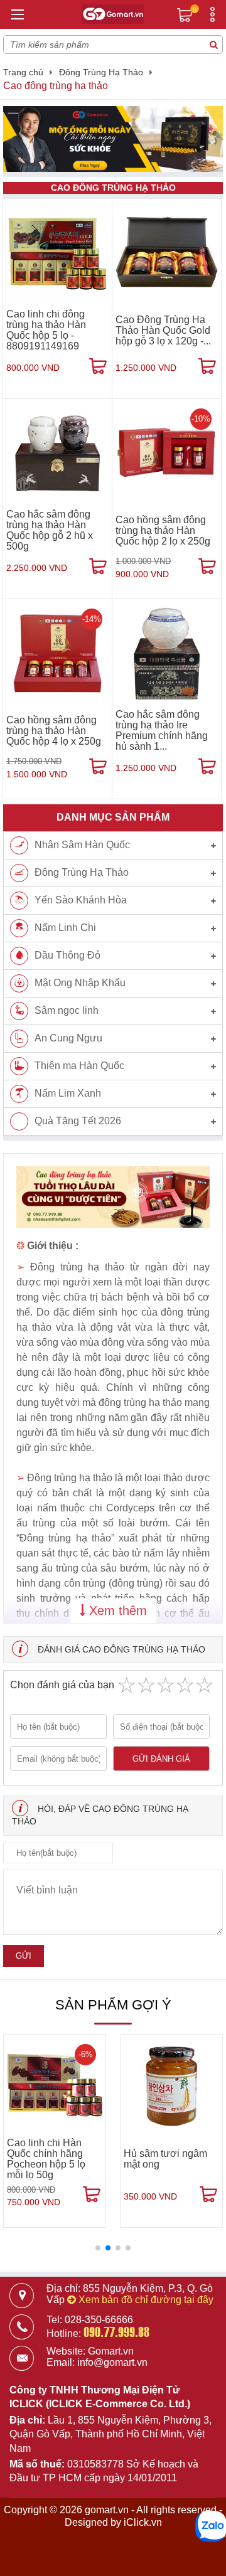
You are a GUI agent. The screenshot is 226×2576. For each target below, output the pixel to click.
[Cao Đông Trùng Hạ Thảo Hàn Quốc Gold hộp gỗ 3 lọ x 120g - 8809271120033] (167, 253)
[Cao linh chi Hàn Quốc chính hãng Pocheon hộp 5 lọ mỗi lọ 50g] (55, 2085)
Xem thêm (116, 1610)
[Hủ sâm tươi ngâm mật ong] (171, 2085)
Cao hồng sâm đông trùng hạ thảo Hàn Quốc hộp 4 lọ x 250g (54, 731)
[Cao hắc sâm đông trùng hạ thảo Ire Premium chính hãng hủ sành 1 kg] (167, 653)
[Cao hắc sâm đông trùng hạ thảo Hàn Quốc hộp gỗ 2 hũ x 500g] (57, 453)
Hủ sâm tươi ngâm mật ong (165, 2159)
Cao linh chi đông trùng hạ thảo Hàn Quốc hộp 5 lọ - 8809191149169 (46, 330)
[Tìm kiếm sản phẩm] (213, 45)
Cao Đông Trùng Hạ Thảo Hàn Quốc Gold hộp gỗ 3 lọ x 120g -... (163, 330)
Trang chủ (23, 72)
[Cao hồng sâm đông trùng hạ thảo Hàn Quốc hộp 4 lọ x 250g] (57, 653)
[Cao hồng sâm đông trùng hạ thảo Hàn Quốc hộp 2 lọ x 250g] (167, 453)
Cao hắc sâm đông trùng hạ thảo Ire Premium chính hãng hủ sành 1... (162, 730)
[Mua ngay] (98, 366)
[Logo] (113, 16)
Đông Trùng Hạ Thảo (101, 72)
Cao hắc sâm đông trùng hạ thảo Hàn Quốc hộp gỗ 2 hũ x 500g (50, 530)
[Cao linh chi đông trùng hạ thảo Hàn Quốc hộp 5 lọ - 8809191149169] (57, 253)
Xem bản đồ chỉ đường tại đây (145, 2300)
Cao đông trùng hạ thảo (56, 86)
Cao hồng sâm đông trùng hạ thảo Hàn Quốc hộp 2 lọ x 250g (163, 530)
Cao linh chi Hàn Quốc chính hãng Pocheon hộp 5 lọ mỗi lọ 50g (46, 2159)
